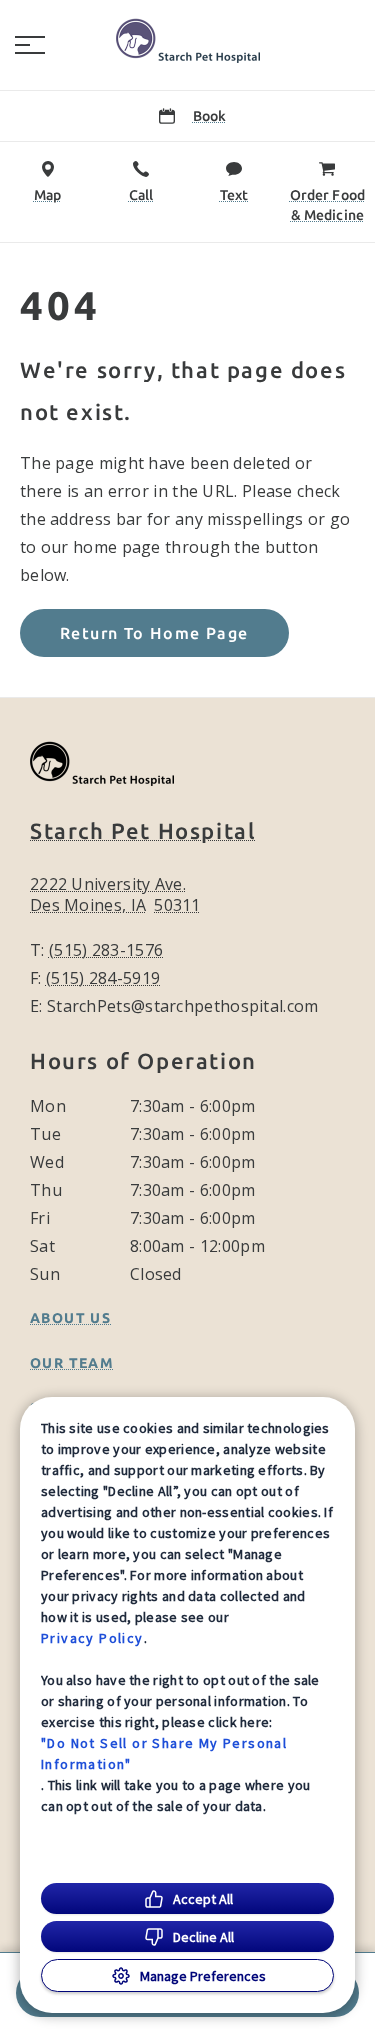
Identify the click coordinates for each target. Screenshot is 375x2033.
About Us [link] (70, 1318)
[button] (30, 45)
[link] (188, 41)
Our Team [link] (72, 1363)
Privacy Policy (92, 1638)
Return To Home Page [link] (154, 633)
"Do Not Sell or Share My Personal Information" (164, 1753)
